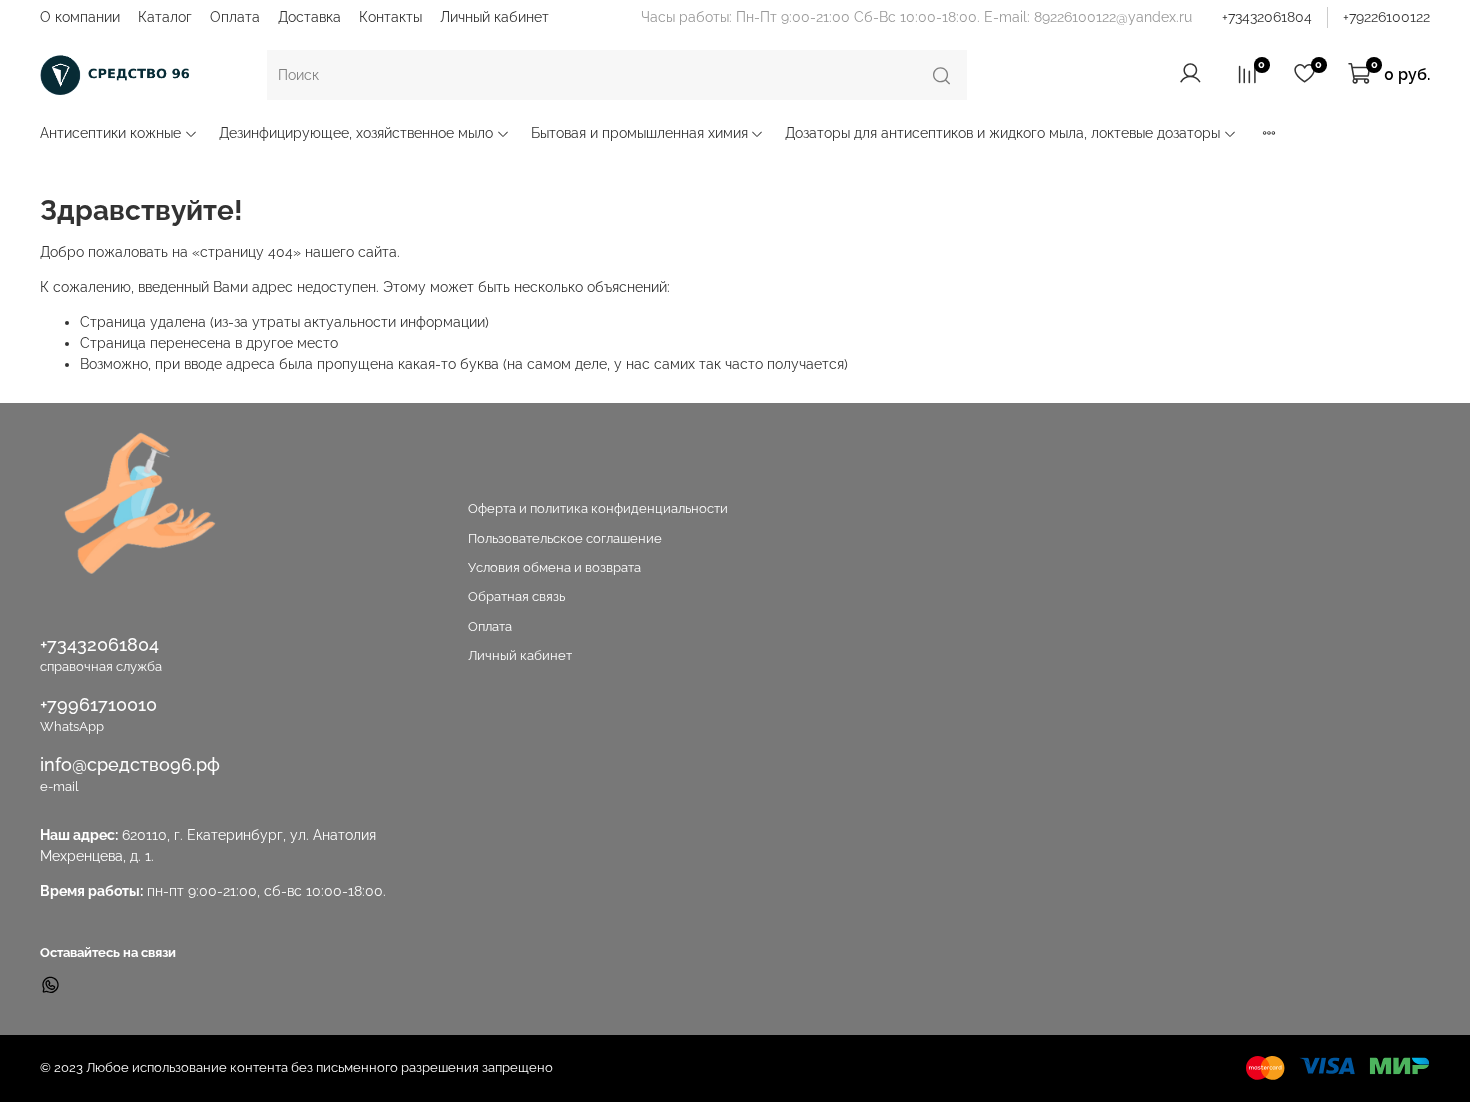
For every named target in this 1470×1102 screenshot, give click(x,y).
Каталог (165, 17)
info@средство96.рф (130, 764)
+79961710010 (98, 704)
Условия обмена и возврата (554, 567)
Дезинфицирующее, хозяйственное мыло (356, 133)
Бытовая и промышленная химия (639, 133)
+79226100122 (1386, 17)
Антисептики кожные (110, 133)
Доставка (309, 17)
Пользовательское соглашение (565, 538)
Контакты (390, 17)
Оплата (235, 17)
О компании (80, 17)
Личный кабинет (494, 17)
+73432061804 (1267, 17)
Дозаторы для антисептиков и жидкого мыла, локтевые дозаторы (1002, 133)
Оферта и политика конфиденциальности (598, 508)
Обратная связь (516, 596)
